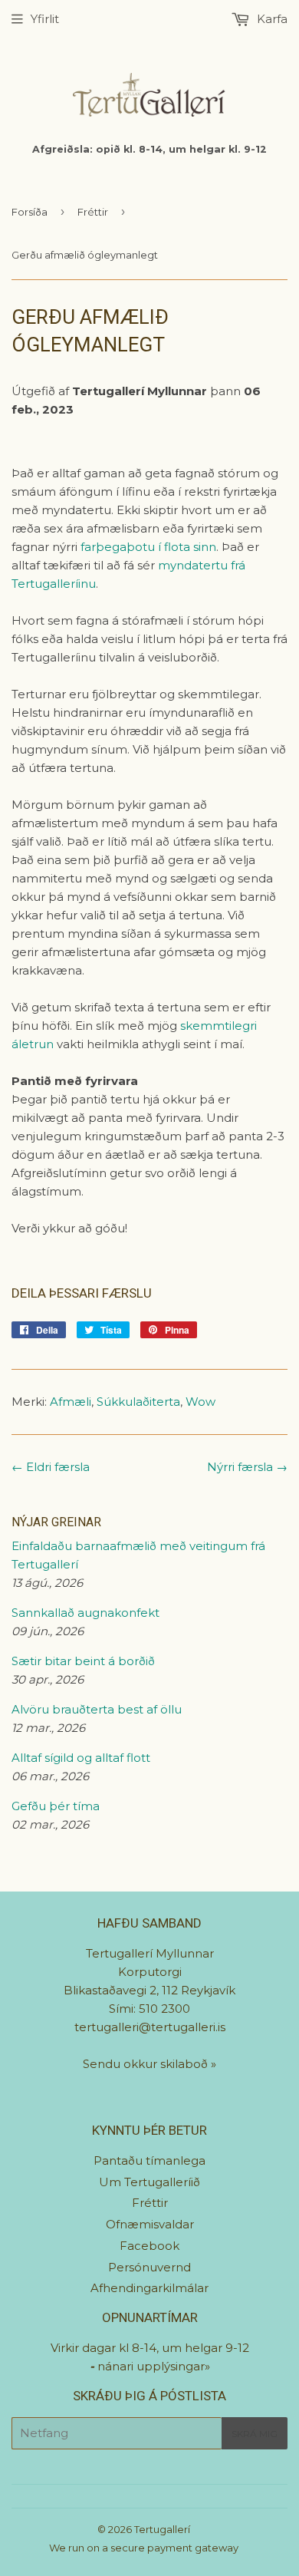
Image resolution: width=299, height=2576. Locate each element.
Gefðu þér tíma (56, 1806)
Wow (200, 1402)
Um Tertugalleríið (149, 2182)
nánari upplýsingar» (154, 2366)
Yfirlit (45, 19)
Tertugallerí (162, 2529)
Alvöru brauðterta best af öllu (97, 1709)
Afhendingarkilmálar (149, 2288)
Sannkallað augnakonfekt (85, 1613)
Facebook (149, 2246)
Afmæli (71, 1402)
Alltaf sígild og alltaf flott (81, 1758)
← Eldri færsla (51, 1467)
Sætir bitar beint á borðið (83, 1661)
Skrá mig (255, 2434)
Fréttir (93, 212)
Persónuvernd (149, 2267)
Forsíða (30, 212)
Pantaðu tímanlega (149, 2160)
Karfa (271, 19)
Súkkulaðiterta (138, 1402)
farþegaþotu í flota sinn (148, 547)
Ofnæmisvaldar (150, 2224)
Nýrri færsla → (247, 1467)
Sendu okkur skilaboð (147, 2064)
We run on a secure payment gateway (144, 2548)
